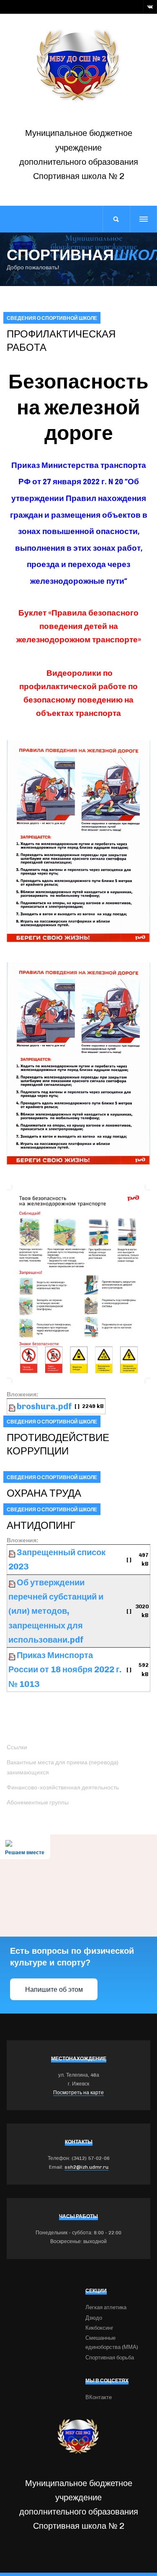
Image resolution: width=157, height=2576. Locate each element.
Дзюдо (94, 2318)
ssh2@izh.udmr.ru (86, 2167)
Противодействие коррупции (58, 1444)
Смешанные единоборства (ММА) (112, 2342)
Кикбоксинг (99, 2328)
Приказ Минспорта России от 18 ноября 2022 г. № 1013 (65, 1670)
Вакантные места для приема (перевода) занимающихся (63, 1767)
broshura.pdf (44, 1406)
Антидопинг (41, 1525)
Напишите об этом (54, 1989)
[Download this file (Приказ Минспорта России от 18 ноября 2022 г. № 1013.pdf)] (13, 1655)
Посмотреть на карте (78, 2093)
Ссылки (17, 1747)
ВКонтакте (99, 2397)
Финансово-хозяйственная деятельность (63, 1788)
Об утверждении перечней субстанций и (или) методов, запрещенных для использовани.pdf (56, 1611)
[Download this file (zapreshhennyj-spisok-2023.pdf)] (13, 1552)
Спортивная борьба (110, 2357)
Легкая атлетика (106, 2307)
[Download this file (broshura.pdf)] (13, 1406)
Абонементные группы (38, 1803)
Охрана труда (44, 1493)
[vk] (150, 7)
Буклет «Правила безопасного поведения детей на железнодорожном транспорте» (79, 626)
